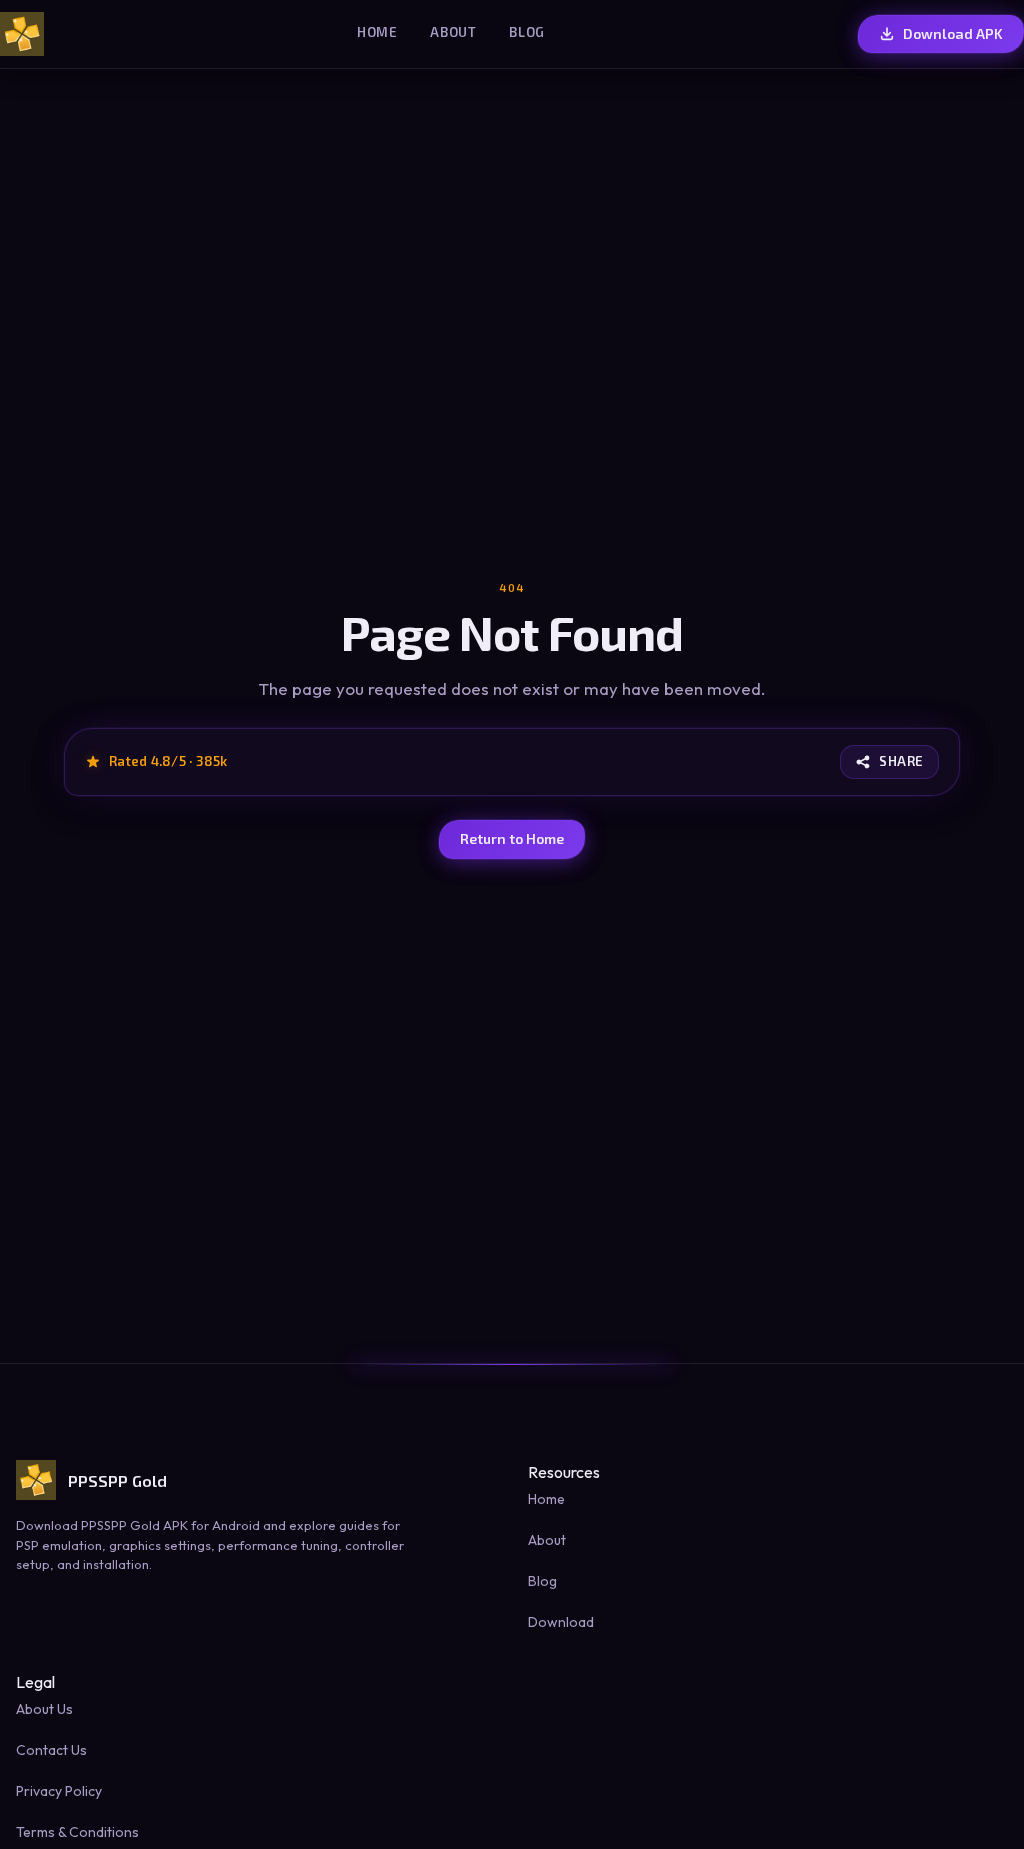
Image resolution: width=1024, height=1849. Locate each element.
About (453, 32)
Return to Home (512, 838)
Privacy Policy (59, 1791)
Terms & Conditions (77, 1832)
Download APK (953, 33)
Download (561, 1622)
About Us (44, 1709)
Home (377, 32)
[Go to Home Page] (22, 34)
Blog (527, 32)
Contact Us (51, 1750)
